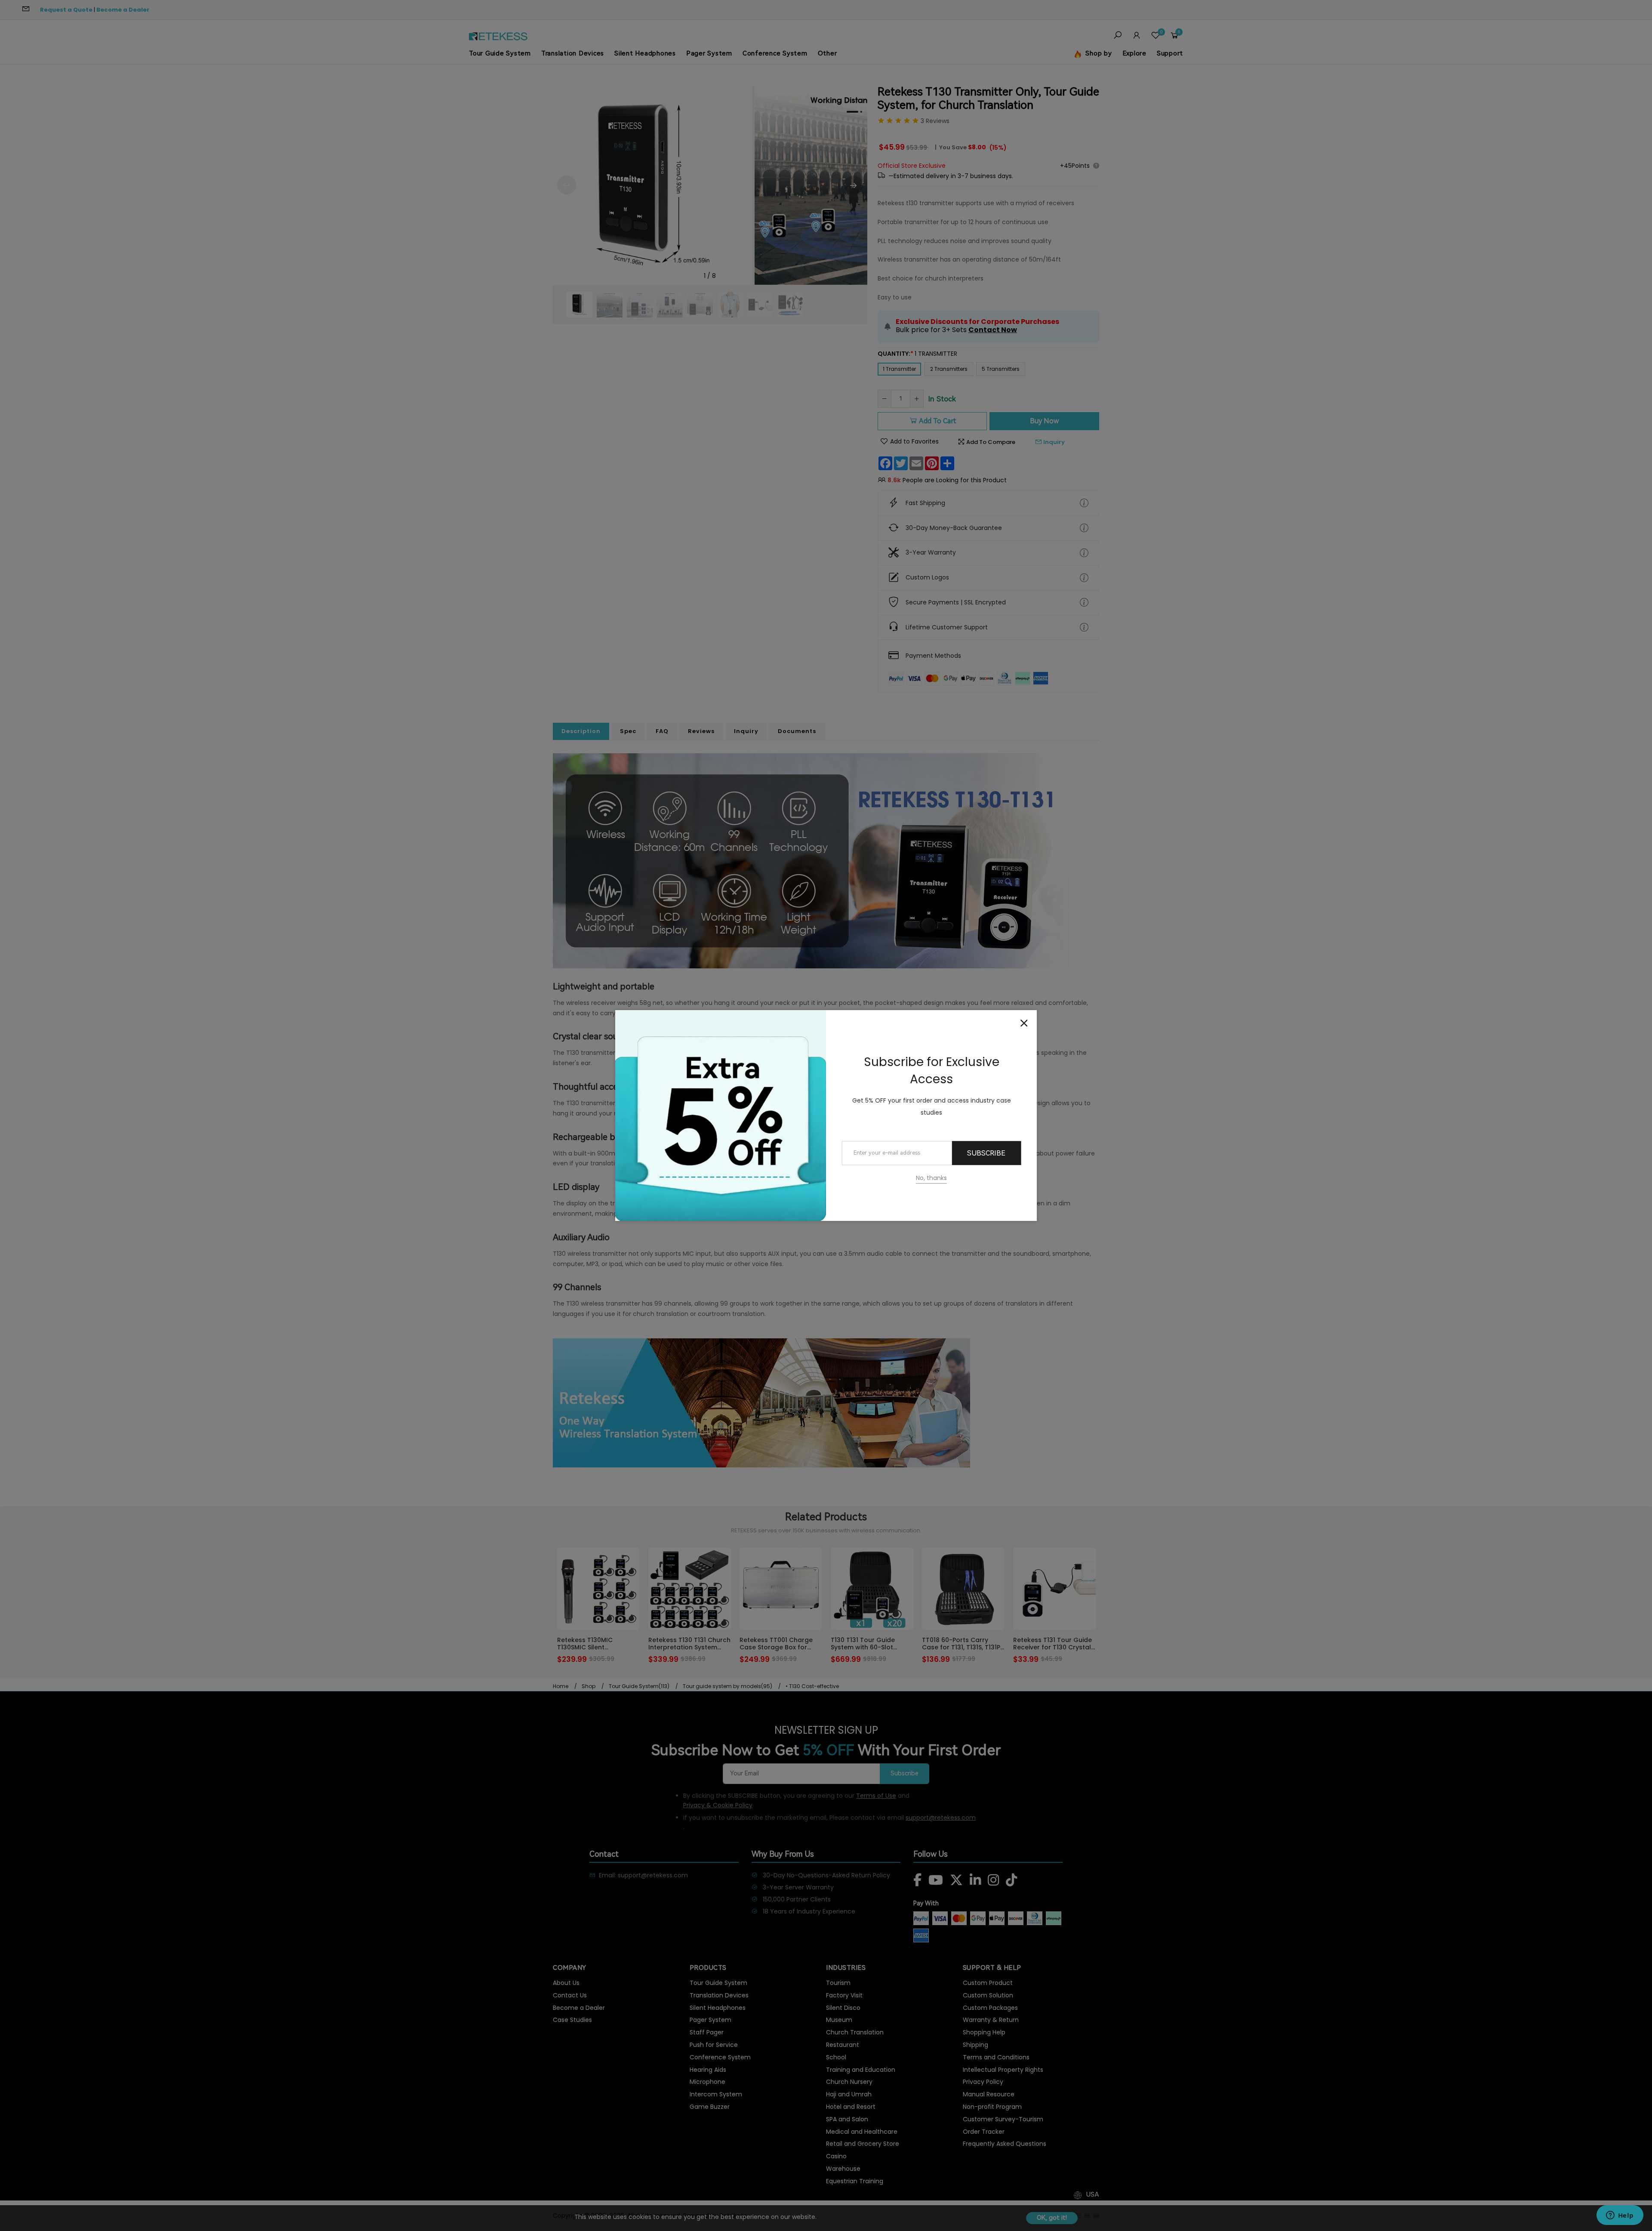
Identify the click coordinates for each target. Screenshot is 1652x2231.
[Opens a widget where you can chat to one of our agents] (1620, 2216)
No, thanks (931, 1178)
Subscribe (986, 1153)
